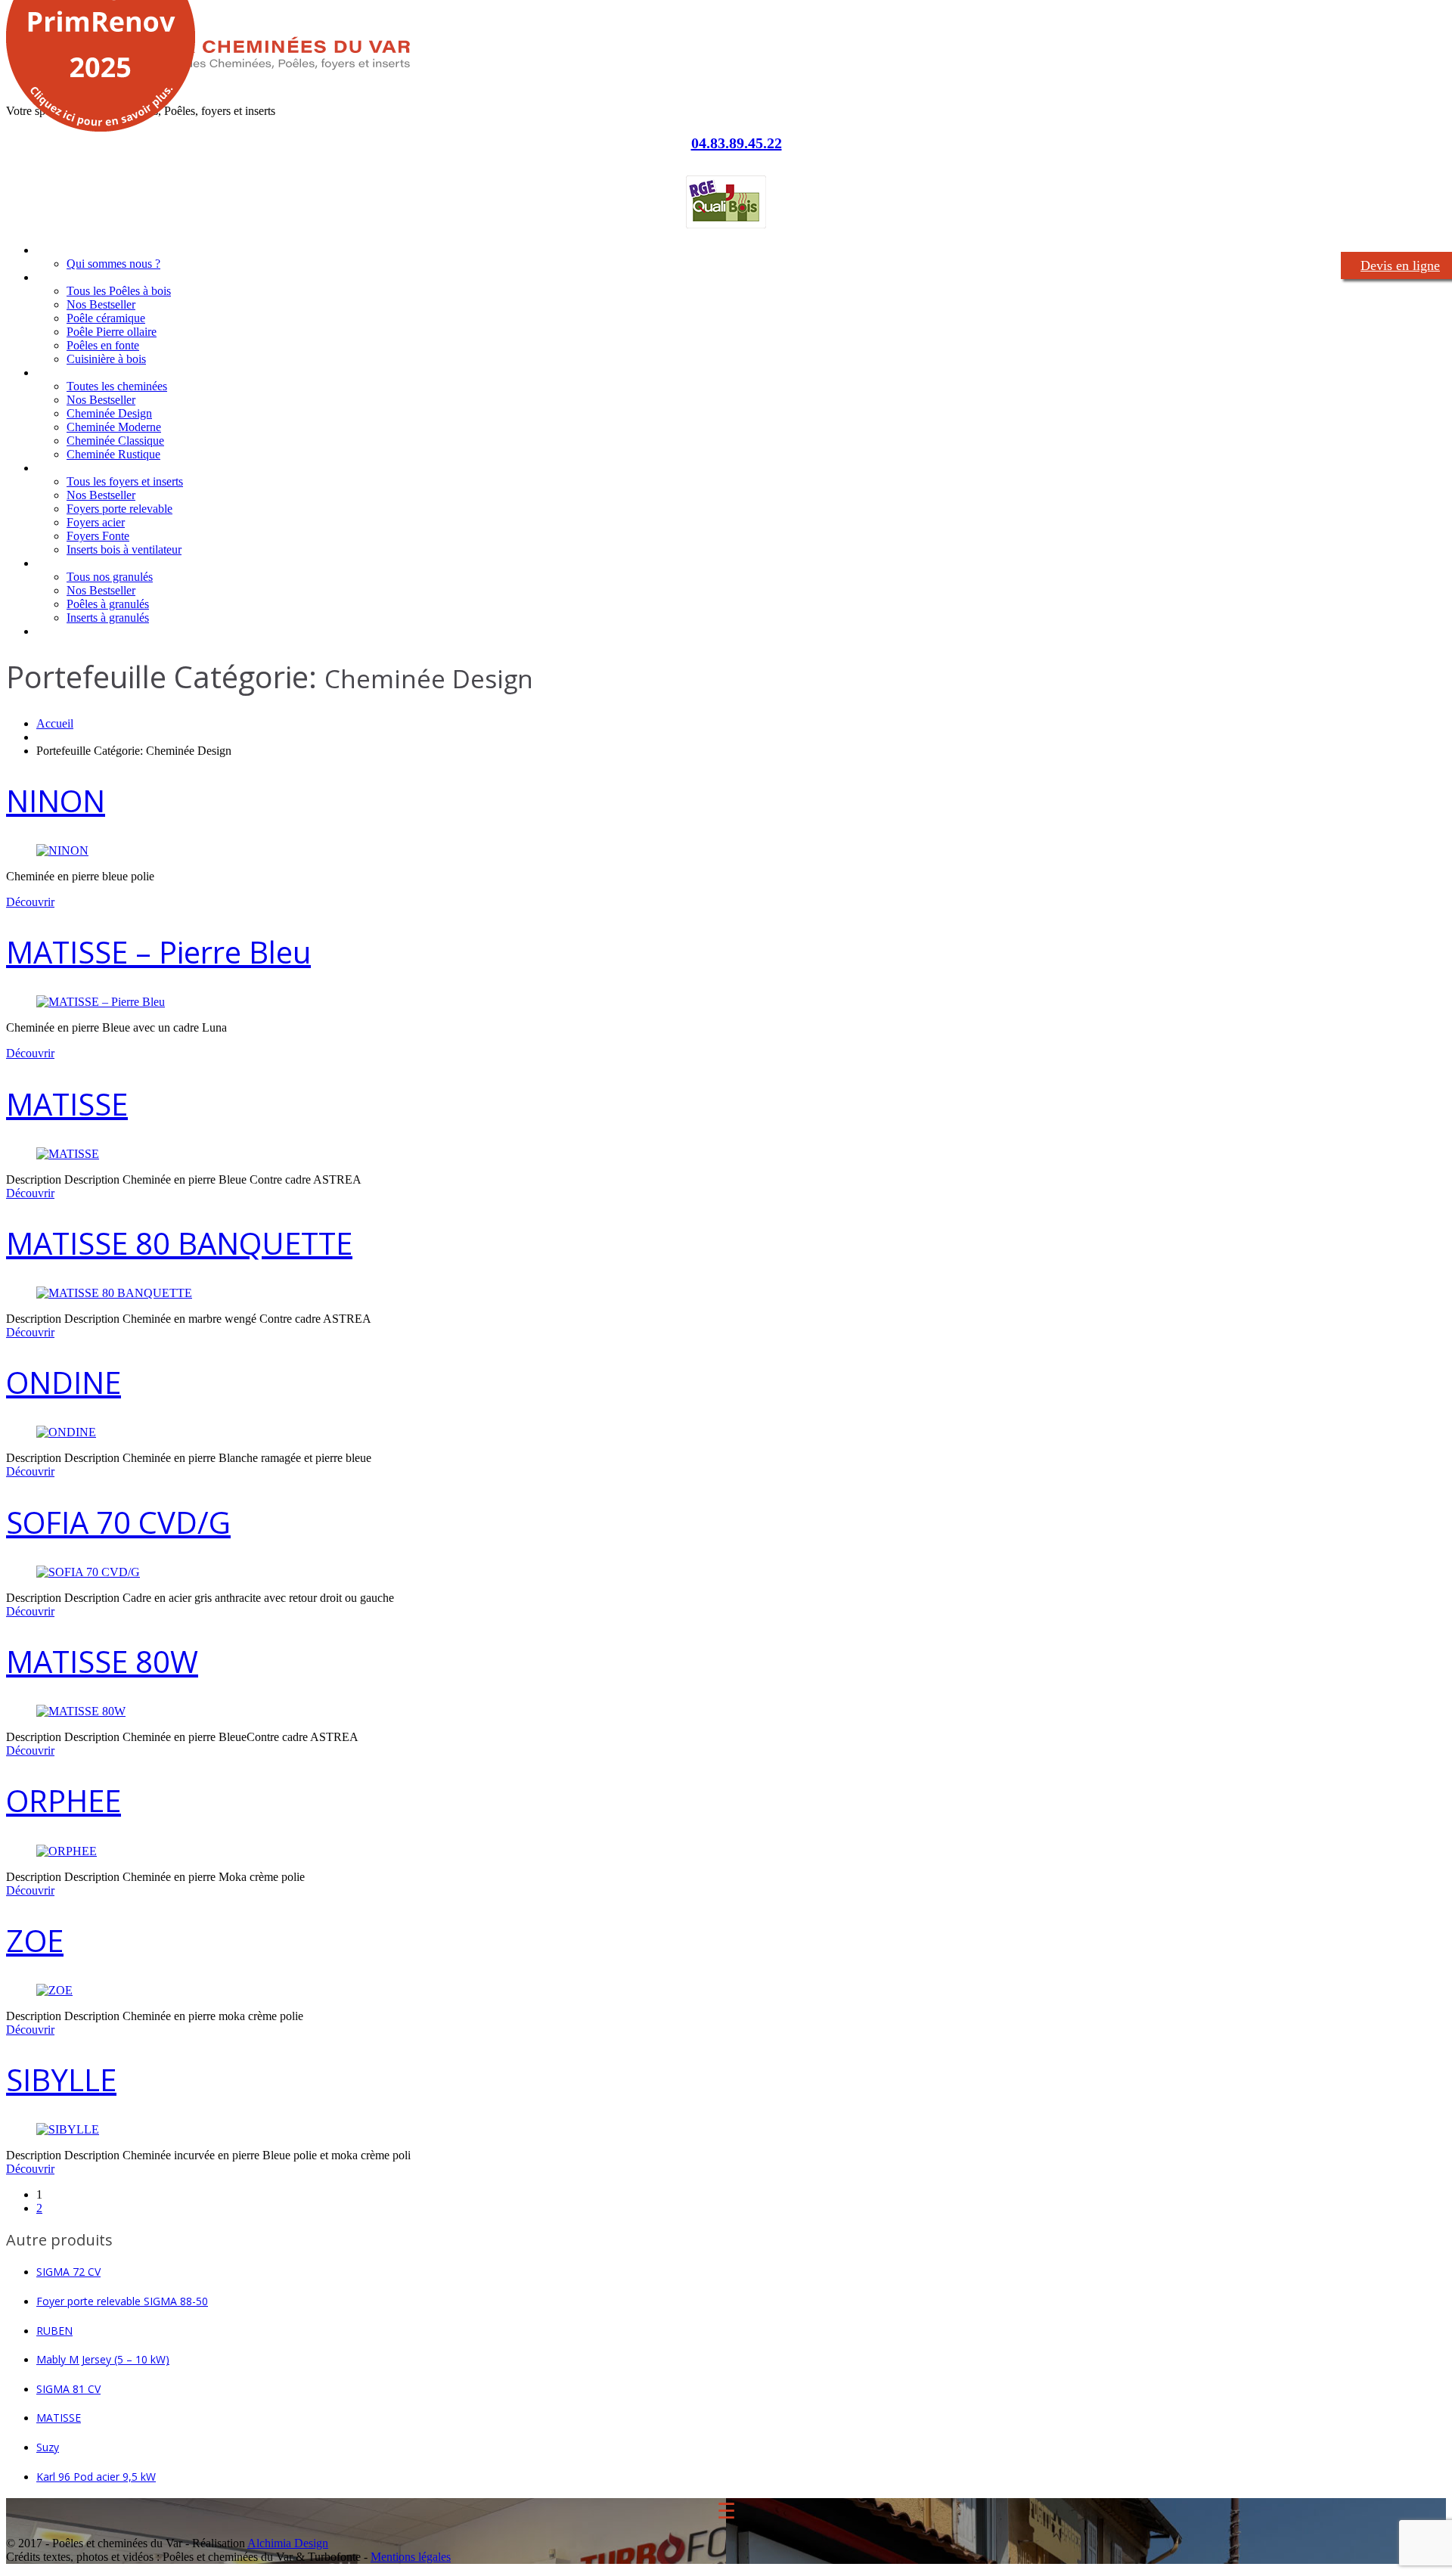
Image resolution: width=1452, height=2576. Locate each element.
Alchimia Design (288, 2543)
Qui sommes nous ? (113, 264)
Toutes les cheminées (117, 386)
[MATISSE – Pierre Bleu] (101, 1002)
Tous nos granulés (110, 577)
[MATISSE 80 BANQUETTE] (114, 1293)
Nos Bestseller (101, 304)
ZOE (35, 1940)
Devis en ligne (1400, 265)
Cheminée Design (109, 413)
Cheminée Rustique (113, 454)
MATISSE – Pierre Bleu (158, 952)
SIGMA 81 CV (68, 2389)
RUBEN (54, 2331)
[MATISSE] (68, 1154)
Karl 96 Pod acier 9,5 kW (96, 2477)
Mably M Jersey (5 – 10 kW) (103, 2359)
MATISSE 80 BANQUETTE (179, 1243)
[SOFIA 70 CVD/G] (88, 1572)
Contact (56, 631)
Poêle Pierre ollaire (112, 332)
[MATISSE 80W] (81, 1711)
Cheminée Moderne (114, 427)
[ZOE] (54, 1990)
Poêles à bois (69, 277)
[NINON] (62, 850)
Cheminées (64, 372)
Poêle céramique (106, 318)
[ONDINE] (66, 1432)
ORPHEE (64, 1800)
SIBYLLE (61, 2079)
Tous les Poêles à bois (119, 291)
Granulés (58, 563)
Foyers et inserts (77, 468)
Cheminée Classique (115, 441)
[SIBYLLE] (68, 2129)
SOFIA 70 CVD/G (118, 1522)
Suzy (48, 2447)
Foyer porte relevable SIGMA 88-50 (122, 2301)
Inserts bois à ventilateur (124, 549)
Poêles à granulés (108, 604)
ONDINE (64, 1382)
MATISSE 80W (102, 1661)
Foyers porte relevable (119, 509)
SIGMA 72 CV (68, 2272)
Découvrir (30, 902)
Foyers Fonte (98, 536)
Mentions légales (411, 2557)
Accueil (53, 250)
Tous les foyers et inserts (125, 481)
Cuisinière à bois (106, 359)
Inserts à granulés (108, 618)
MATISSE (67, 1104)
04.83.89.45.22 (737, 143)
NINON (56, 801)
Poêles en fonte (103, 345)
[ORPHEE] (67, 1851)
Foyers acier (96, 522)
